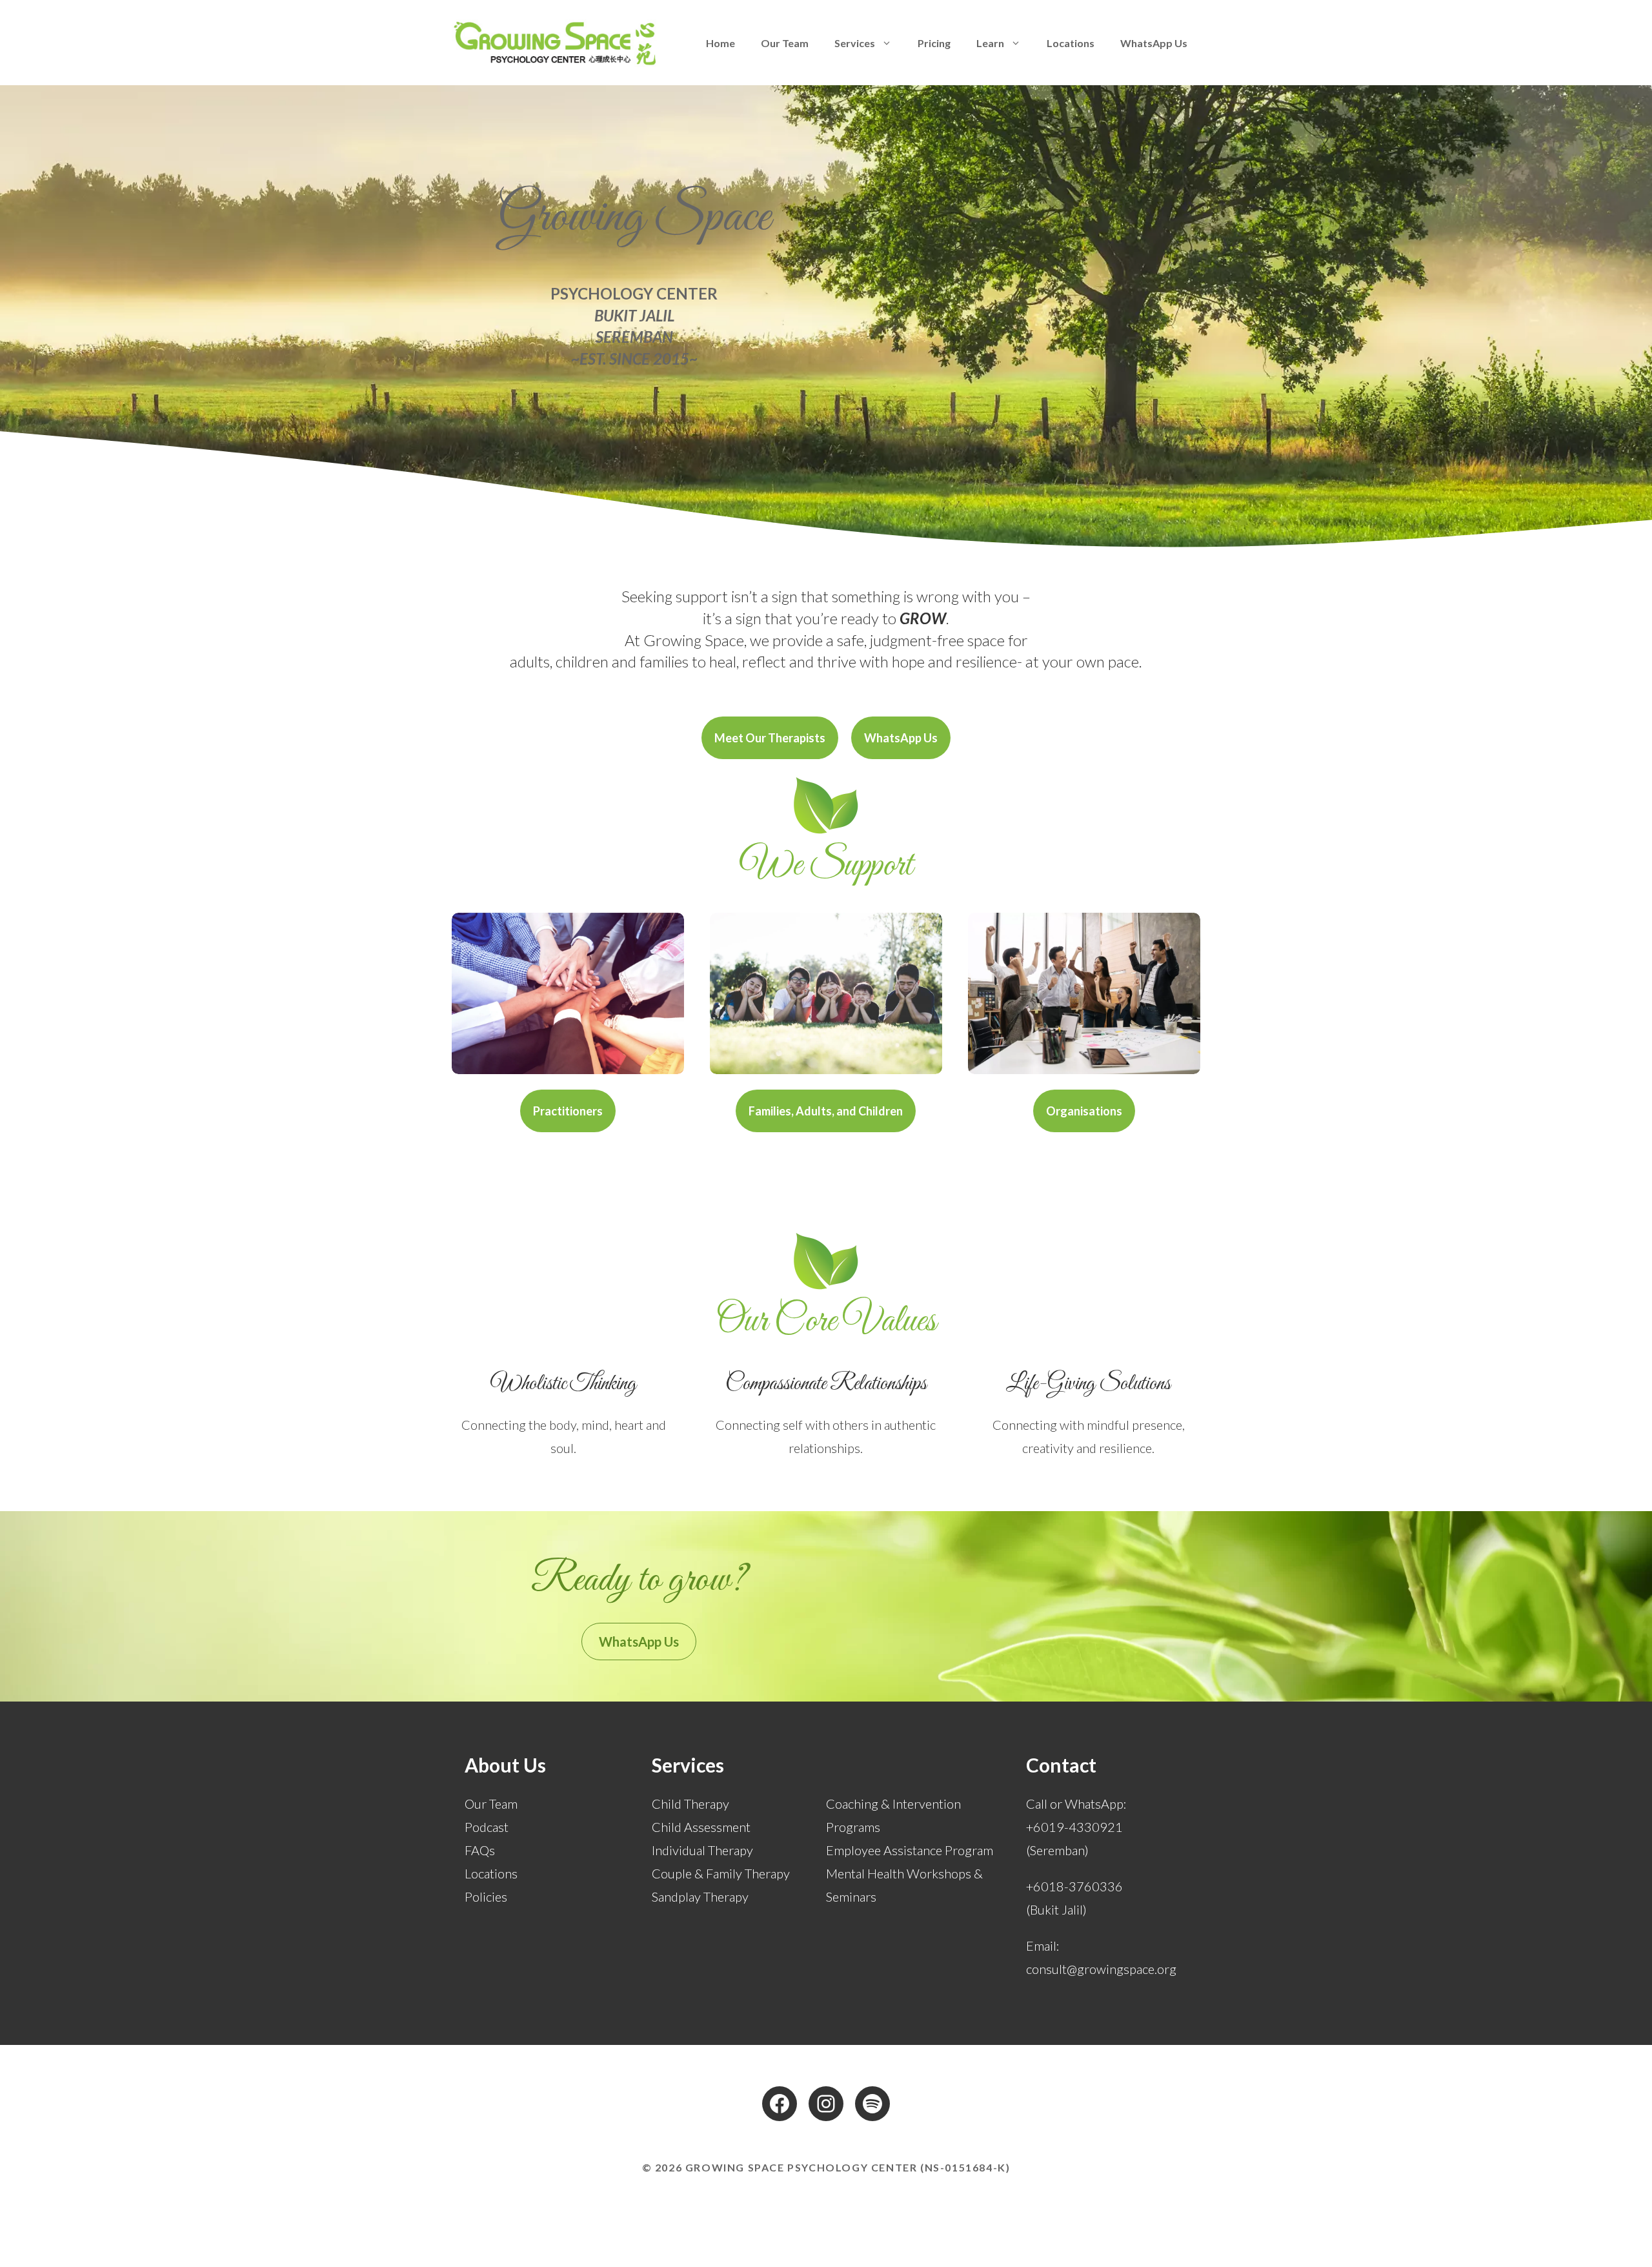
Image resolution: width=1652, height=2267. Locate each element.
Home (720, 43)
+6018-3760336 (1074, 1886)
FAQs (480, 1850)
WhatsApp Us (1154, 43)
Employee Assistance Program (910, 1850)
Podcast (487, 1827)
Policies (486, 1896)
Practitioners (568, 1111)
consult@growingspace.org (1101, 1969)
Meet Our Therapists (770, 738)
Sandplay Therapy (700, 1896)
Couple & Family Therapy (721, 1873)
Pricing (934, 43)
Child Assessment (701, 1827)
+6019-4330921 (1074, 1827)
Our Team (785, 43)
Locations (1071, 43)
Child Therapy (690, 1804)
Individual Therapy (702, 1850)
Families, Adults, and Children (826, 1111)
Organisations (1084, 1111)
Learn (990, 43)
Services (855, 43)
